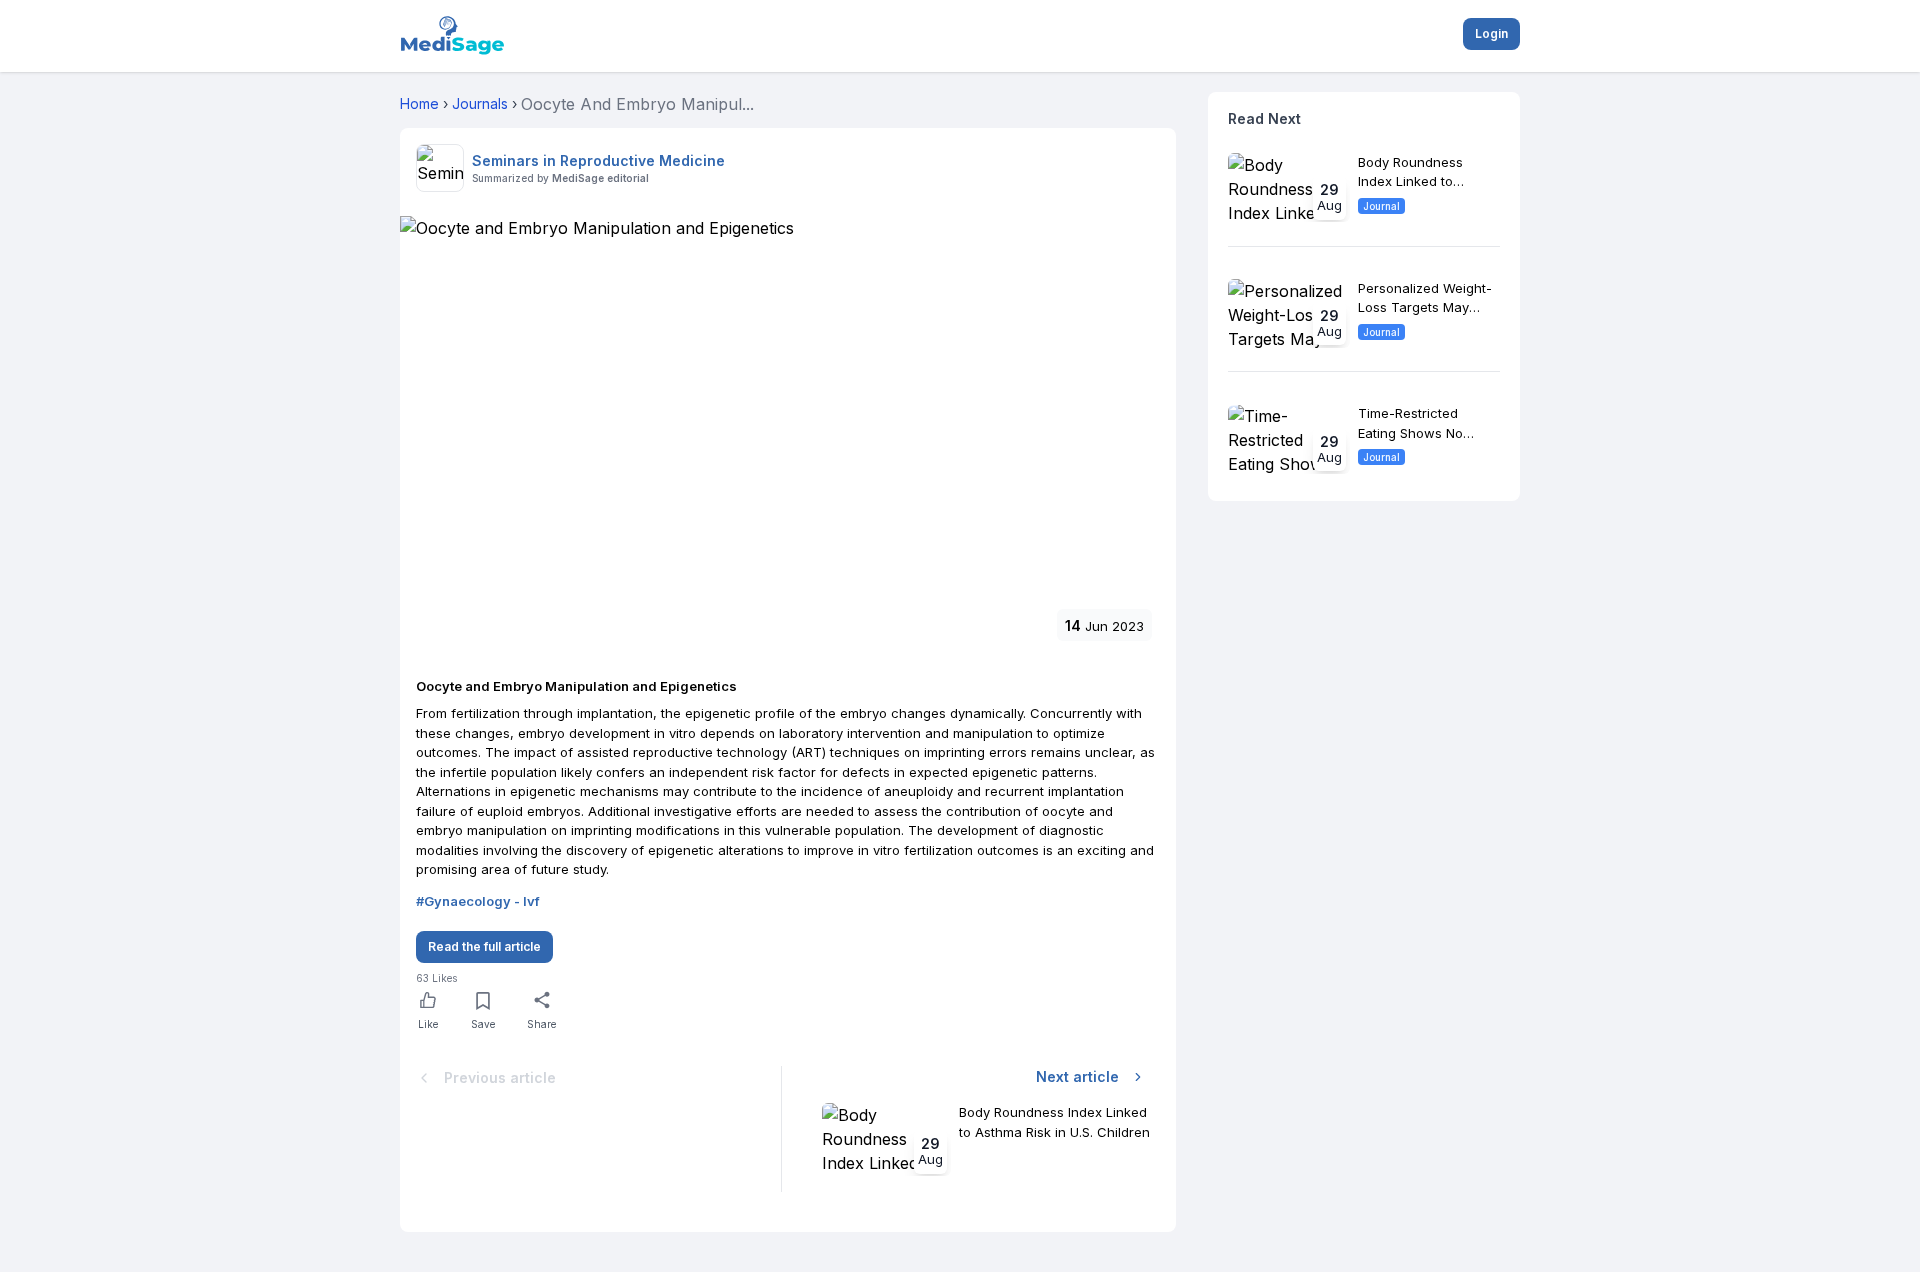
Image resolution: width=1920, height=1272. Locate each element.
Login (1491, 33)
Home (419, 103)
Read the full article (484, 946)
